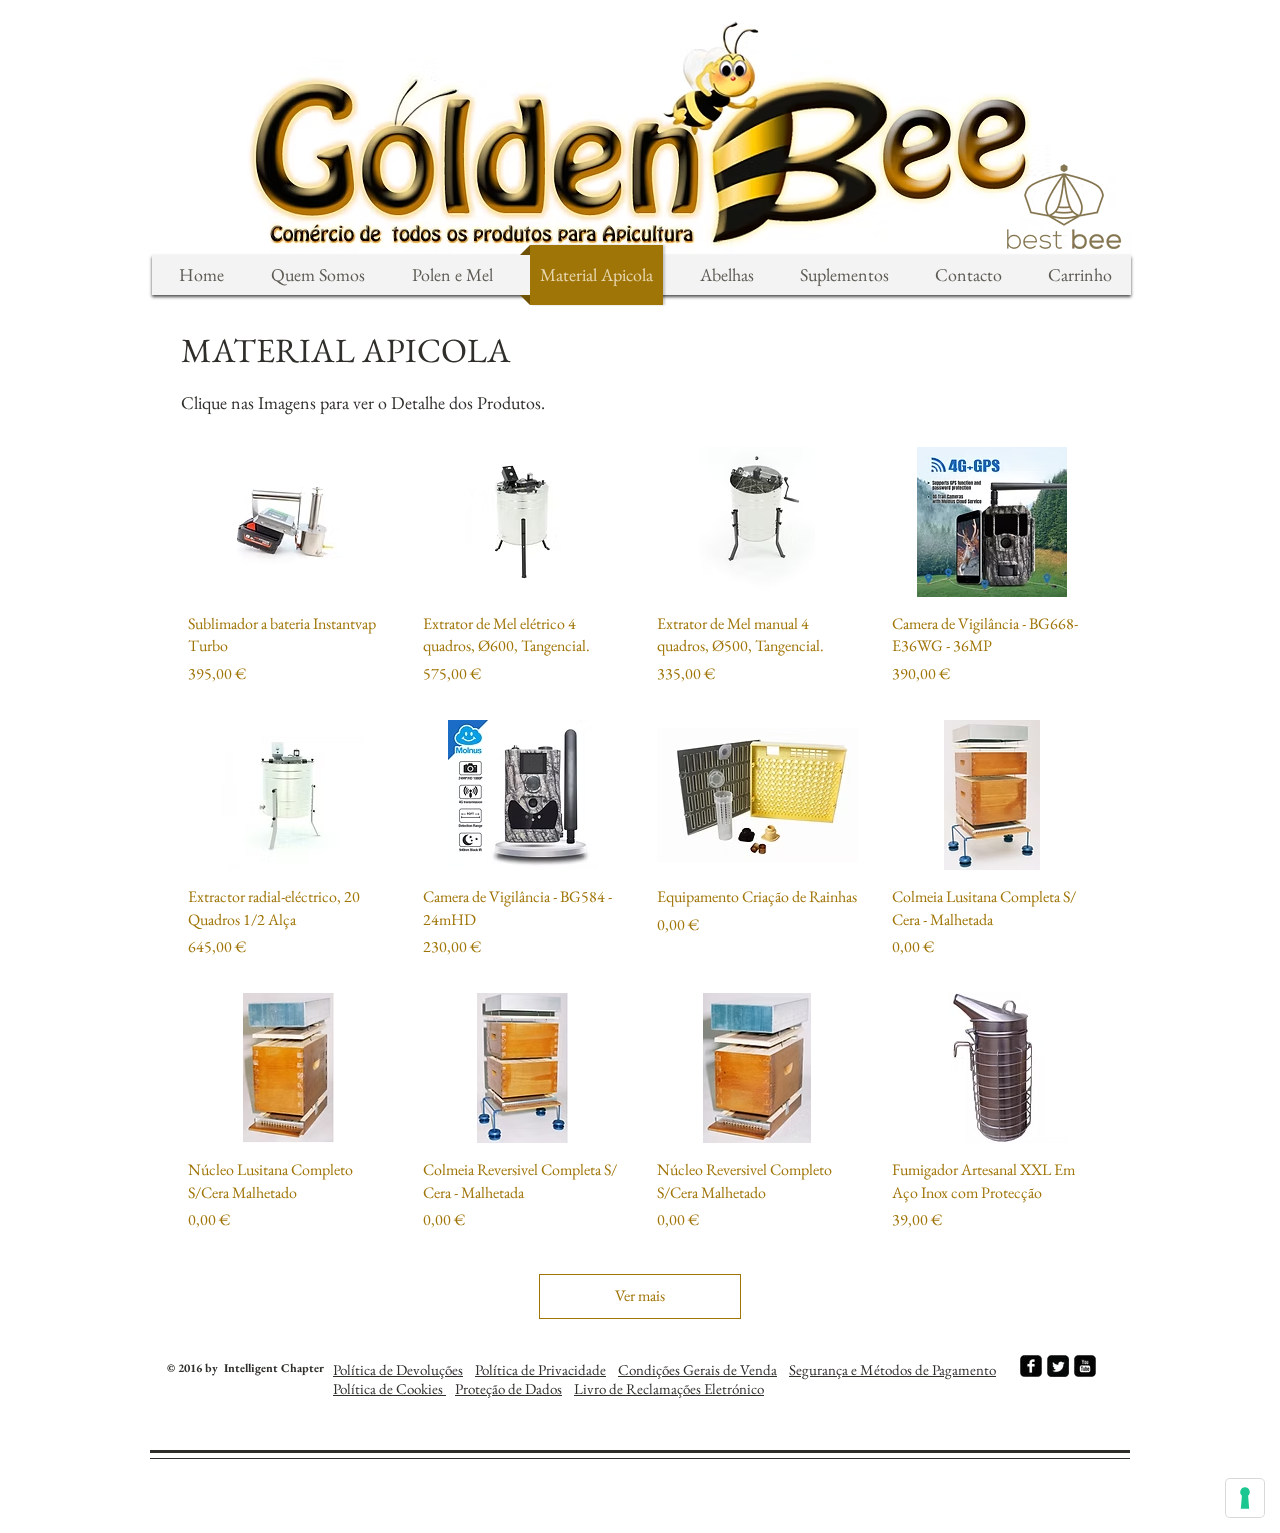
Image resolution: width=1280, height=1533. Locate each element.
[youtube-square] (1085, 1366)
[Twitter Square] (1058, 1366)
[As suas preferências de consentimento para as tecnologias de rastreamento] (1245, 1498)
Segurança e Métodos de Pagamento (892, 1369)
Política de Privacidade (540, 1369)
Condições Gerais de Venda (697, 1369)
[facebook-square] (1031, 1366)
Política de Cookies (389, 1388)
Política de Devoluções (398, 1369)
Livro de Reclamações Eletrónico (669, 1388)
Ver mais (640, 1295)
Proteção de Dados (508, 1388)
